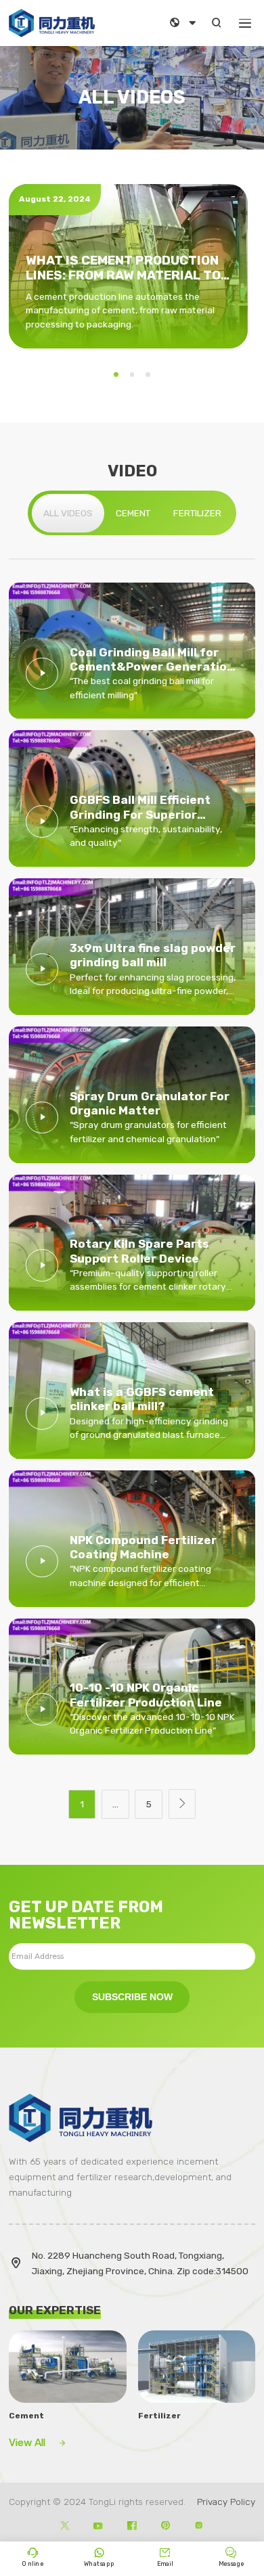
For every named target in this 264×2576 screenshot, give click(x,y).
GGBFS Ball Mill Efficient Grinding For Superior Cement (140, 808)
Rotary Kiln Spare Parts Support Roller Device (139, 1251)
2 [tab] (132, 375)
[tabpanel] (129, 266)
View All (38, 2443)
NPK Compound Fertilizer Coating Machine (143, 1547)
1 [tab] (116, 375)
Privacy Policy (226, 2502)
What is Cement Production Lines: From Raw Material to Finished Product (123, 269)
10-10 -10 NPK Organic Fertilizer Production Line (146, 1695)
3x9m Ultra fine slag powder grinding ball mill (153, 955)
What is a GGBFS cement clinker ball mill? (142, 1399)
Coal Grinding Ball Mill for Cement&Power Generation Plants (152, 660)
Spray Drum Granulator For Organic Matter (150, 1103)
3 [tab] (148, 375)
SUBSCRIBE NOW (132, 1997)
